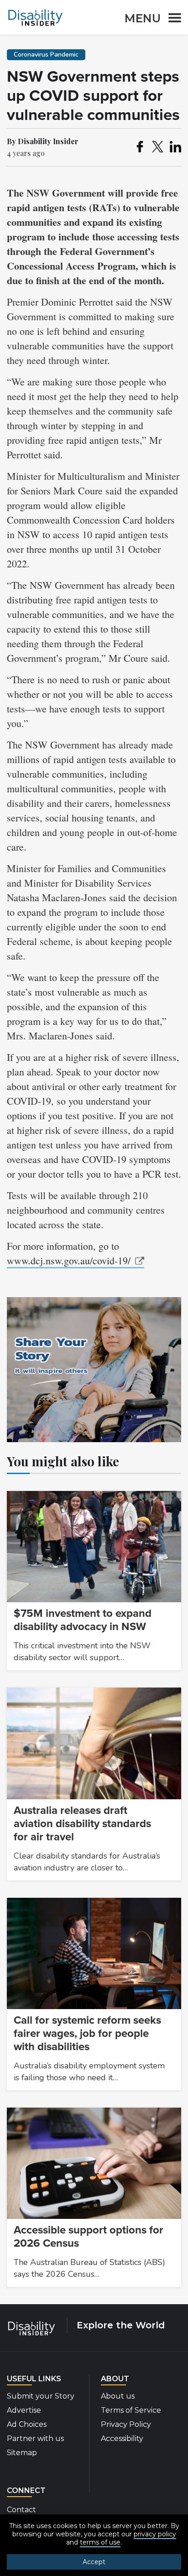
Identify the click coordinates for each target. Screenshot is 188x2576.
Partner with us (35, 2438)
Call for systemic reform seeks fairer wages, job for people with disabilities (87, 2033)
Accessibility (122, 2438)
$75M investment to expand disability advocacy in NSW (83, 1620)
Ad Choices (27, 2424)
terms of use (100, 2542)
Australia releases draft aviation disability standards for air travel (82, 1824)
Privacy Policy (126, 2424)
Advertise (24, 2410)
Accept (94, 2562)
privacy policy (155, 2534)
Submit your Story (41, 2396)
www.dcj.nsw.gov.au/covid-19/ (69, 1260)
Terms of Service (131, 2410)
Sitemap (22, 2453)
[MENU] (172, 19)
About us (118, 2396)
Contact (21, 2510)
